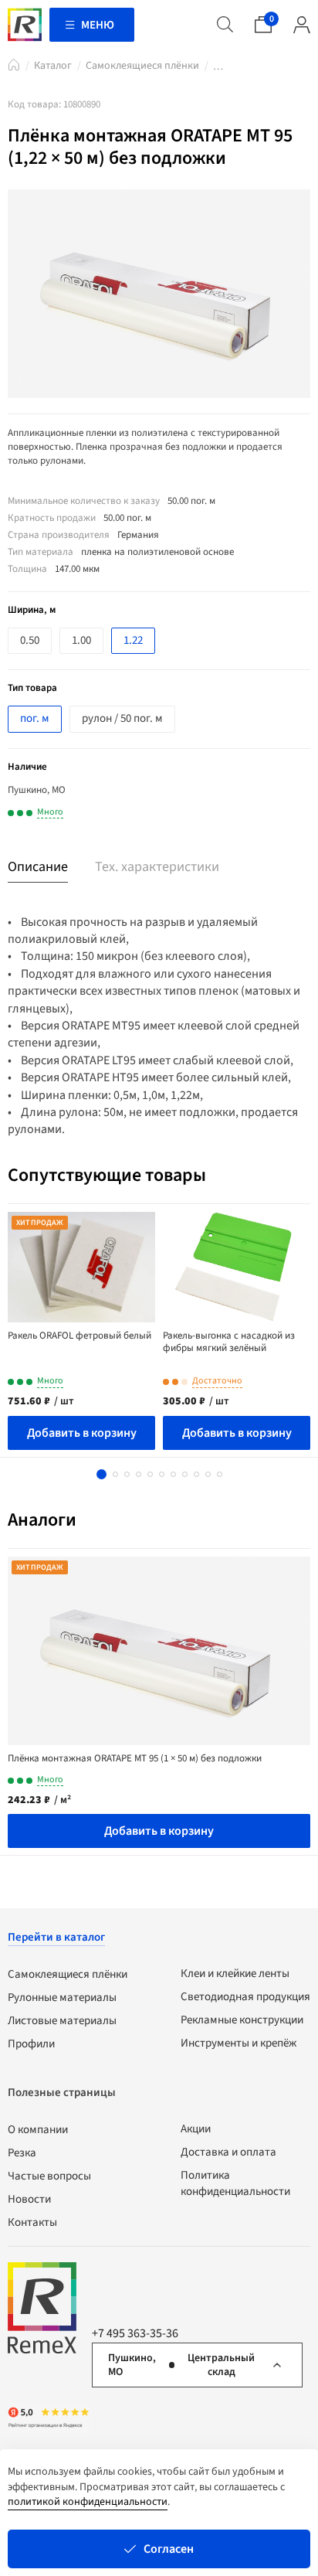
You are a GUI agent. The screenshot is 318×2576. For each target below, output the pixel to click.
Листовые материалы (62, 2021)
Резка (22, 2153)
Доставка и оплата (228, 2152)
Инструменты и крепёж (238, 2043)
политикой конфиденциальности (88, 2502)
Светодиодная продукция (245, 1997)
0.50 (30, 640)
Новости (29, 2199)
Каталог (53, 66)
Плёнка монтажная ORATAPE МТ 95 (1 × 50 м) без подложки (135, 1758)
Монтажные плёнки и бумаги (218, 69)
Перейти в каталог (56, 1937)
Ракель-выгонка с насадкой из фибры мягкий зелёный (229, 1342)
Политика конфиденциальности (235, 2183)
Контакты (32, 2222)
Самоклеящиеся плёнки (142, 66)
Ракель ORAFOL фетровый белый (79, 1336)
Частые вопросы (49, 2176)
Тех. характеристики (157, 867)
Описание (38, 867)
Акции (196, 2129)
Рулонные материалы (62, 1998)
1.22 (133, 640)
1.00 (81, 640)
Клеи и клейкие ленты (235, 1974)
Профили (31, 2044)
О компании (38, 2130)
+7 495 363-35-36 (135, 2333)
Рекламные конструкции (242, 2020)
